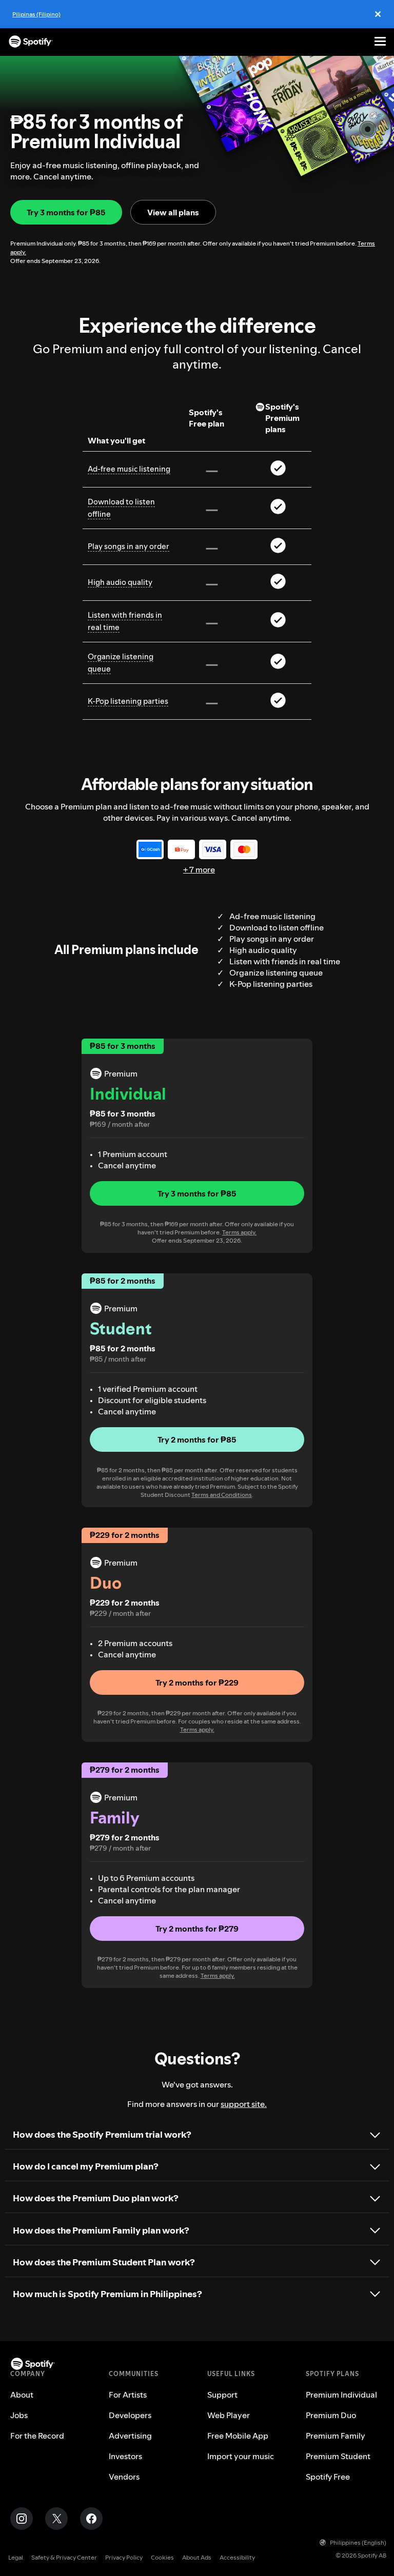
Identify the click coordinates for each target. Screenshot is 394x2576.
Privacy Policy (124, 2557)
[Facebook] (91, 2519)
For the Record (37, 2436)
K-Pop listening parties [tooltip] (128, 701)
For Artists (128, 2395)
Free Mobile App (238, 2436)
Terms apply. (239, 1232)
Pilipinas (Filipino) (36, 14)
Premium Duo (331, 2415)
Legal (16, 2557)
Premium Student (338, 2456)
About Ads (197, 2557)
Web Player (229, 2415)
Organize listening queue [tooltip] (121, 663)
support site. (244, 2104)
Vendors (124, 2477)
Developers (130, 2415)
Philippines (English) (358, 2542)
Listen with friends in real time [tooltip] (125, 621)
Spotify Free (328, 2477)
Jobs (19, 2415)
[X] (56, 2519)
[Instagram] (22, 2519)
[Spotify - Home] (31, 42)
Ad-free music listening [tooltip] (129, 469)
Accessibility (237, 2557)
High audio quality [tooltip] (120, 582)
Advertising (130, 2436)
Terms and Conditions (222, 1495)
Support (222, 2395)
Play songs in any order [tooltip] (129, 546)
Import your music (241, 2456)
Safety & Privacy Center (64, 2557)
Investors (125, 2456)
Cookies (162, 2557)
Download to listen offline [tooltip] (121, 508)
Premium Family (336, 2436)
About (22, 2395)
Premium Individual (341, 2395)
